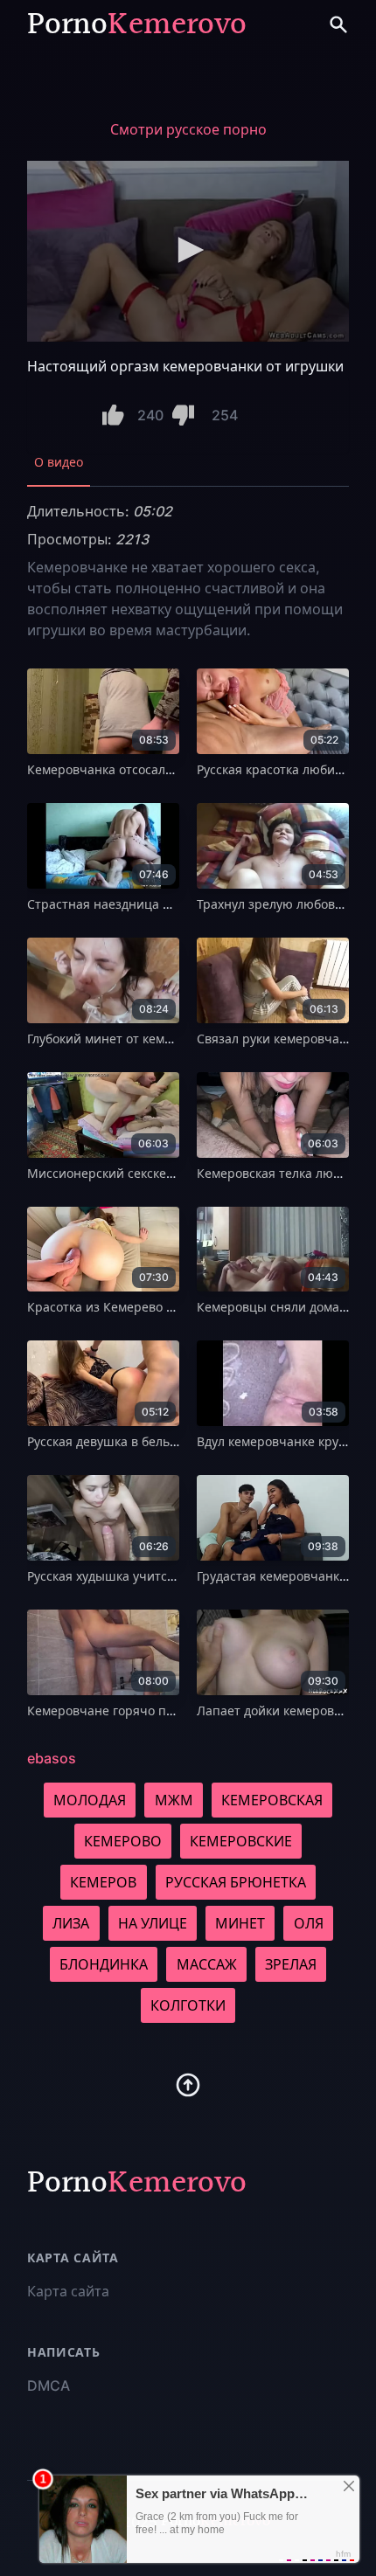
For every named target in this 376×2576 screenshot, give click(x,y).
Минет (240, 1923)
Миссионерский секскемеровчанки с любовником (178, 1173)
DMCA (49, 2386)
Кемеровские (241, 1841)
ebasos (52, 1758)
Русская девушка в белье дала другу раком (156, 1441)
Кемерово (123, 1841)
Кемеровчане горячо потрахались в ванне (157, 1710)
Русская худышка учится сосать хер (134, 1576)
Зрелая (291, 1964)
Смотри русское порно (188, 129)
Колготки (188, 2005)
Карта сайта (68, 2291)
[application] (188, 251)
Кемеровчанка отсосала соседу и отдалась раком (176, 769)
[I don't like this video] (183, 415)
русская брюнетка (236, 1882)
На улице (153, 1923)
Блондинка (104, 1964)
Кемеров (103, 1882)
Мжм (174, 1800)
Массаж (207, 1964)
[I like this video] (113, 415)
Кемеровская (272, 1800)
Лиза (71, 1923)
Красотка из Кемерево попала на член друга (163, 1307)
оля (309, 1923)
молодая (90, 1800)
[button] (188, 250)
